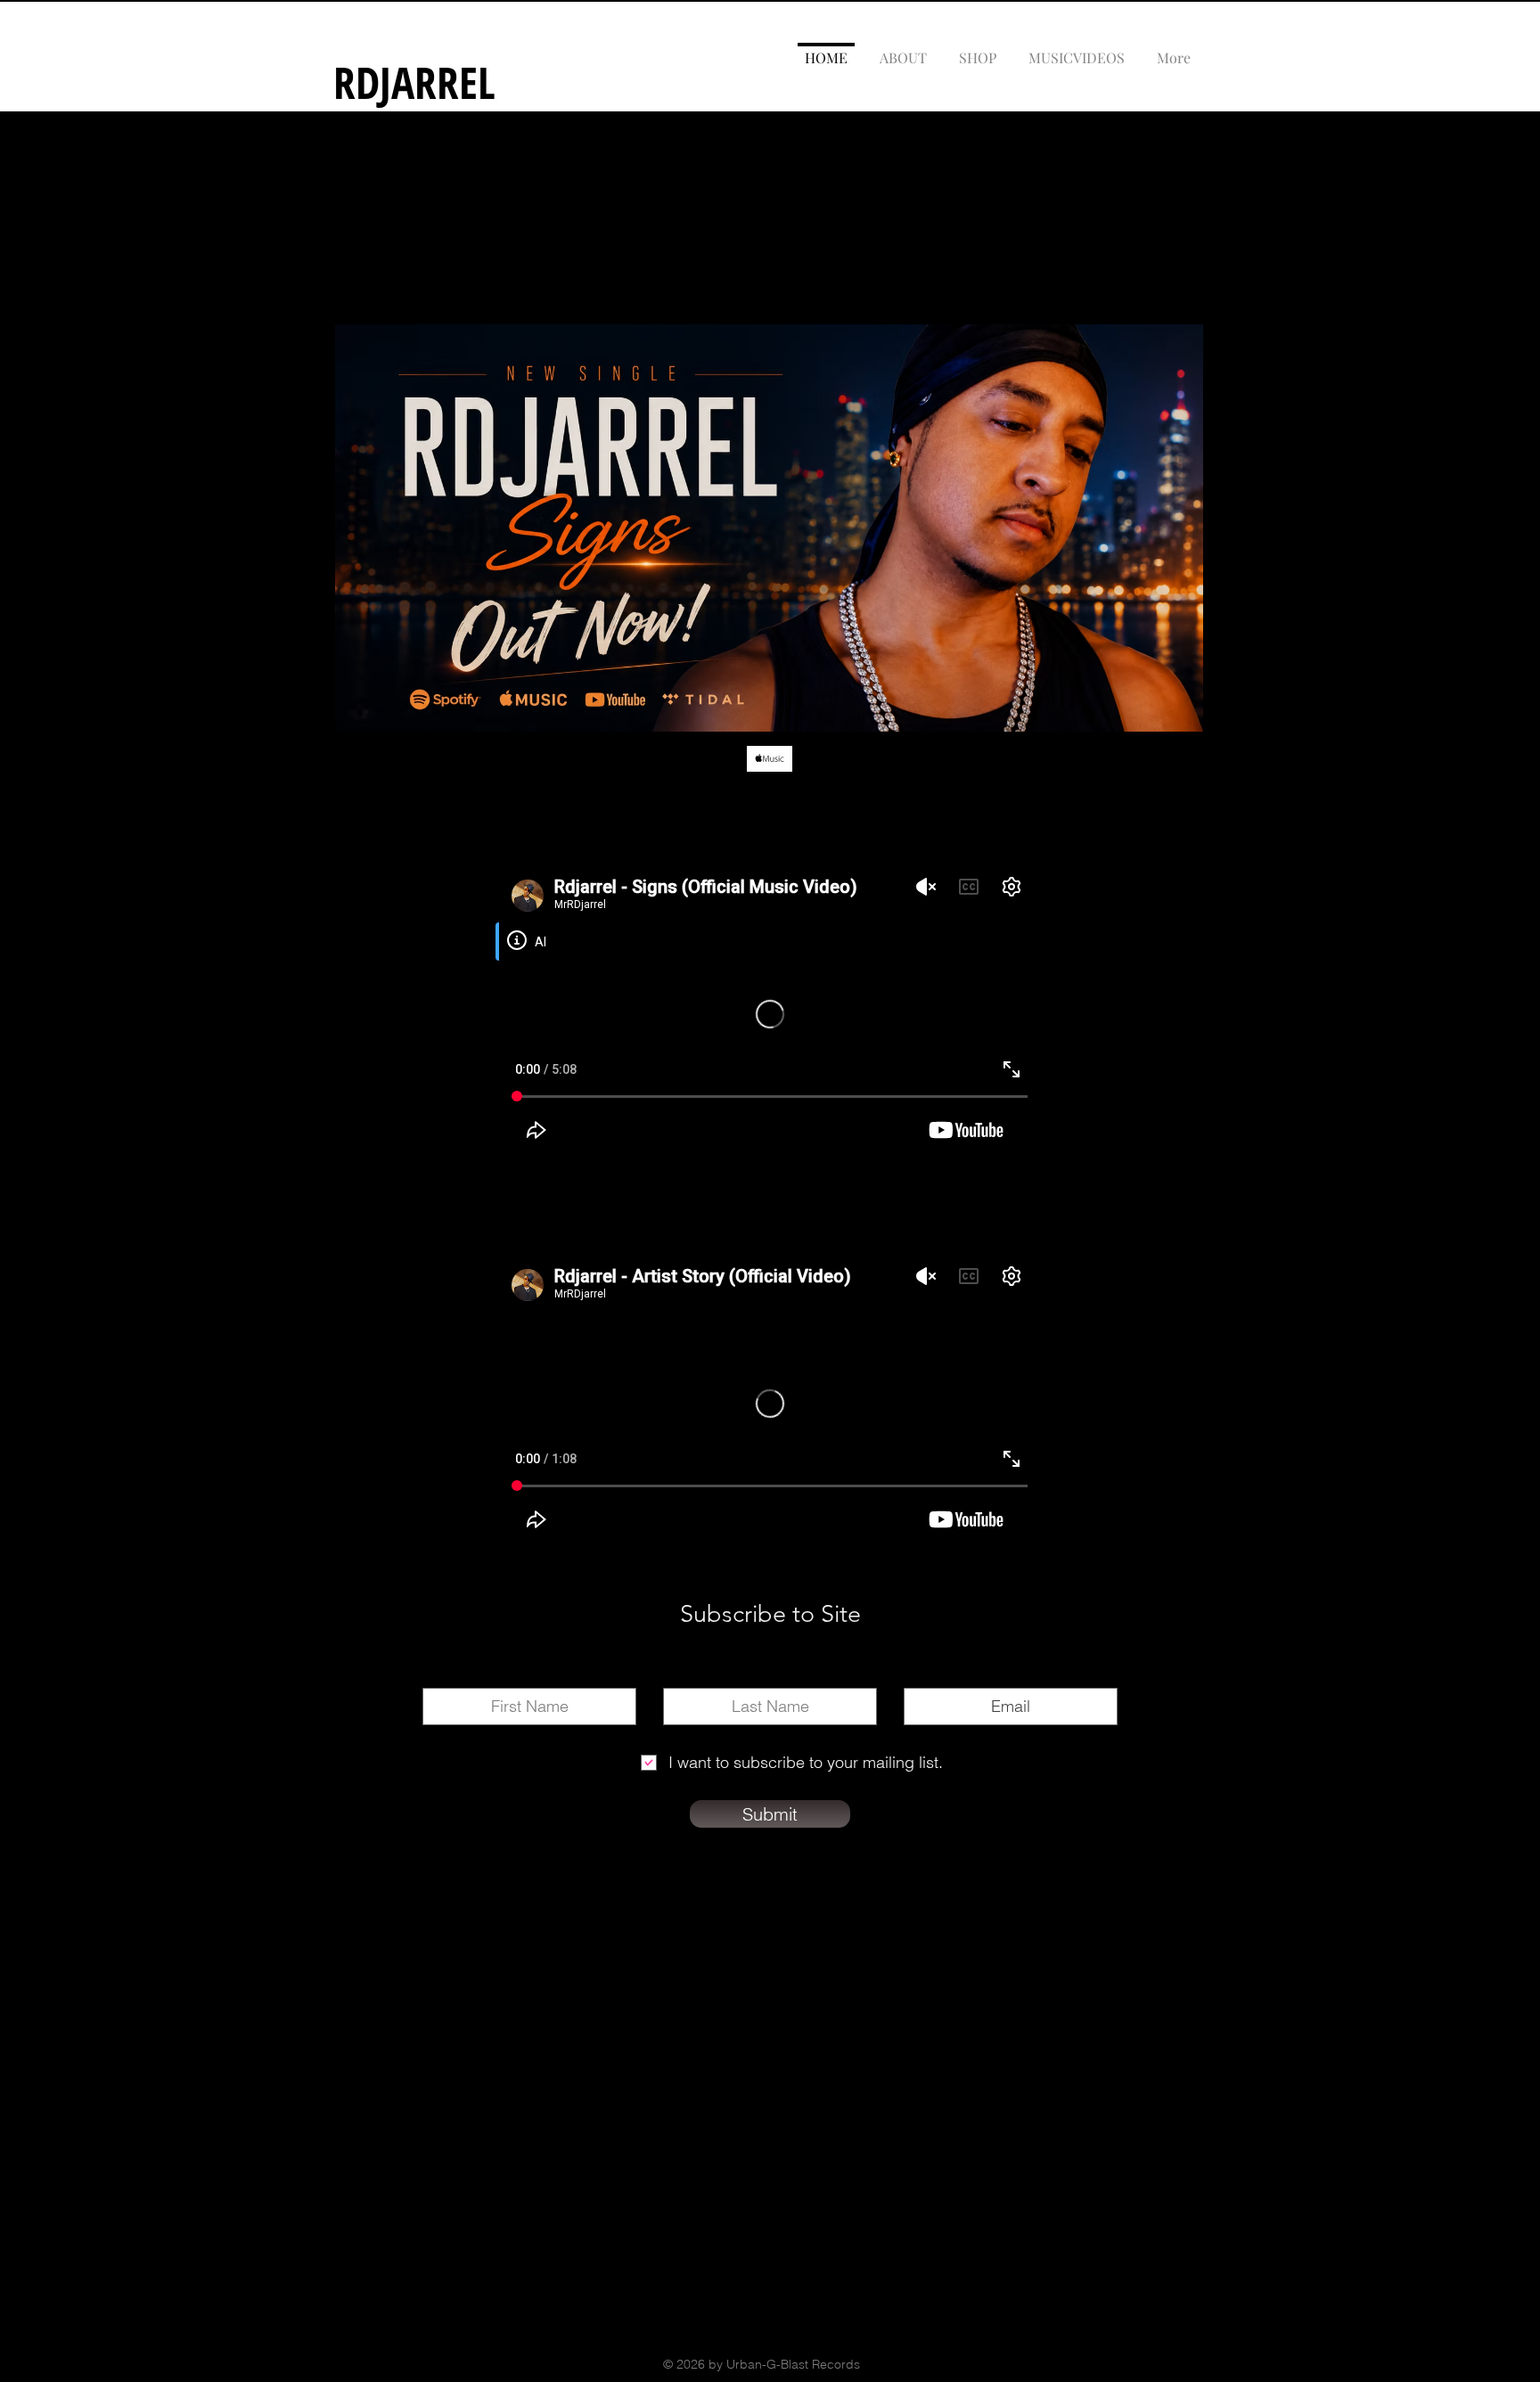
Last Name (770, 1674)
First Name (530, 1674)
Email (1011, 1674)
